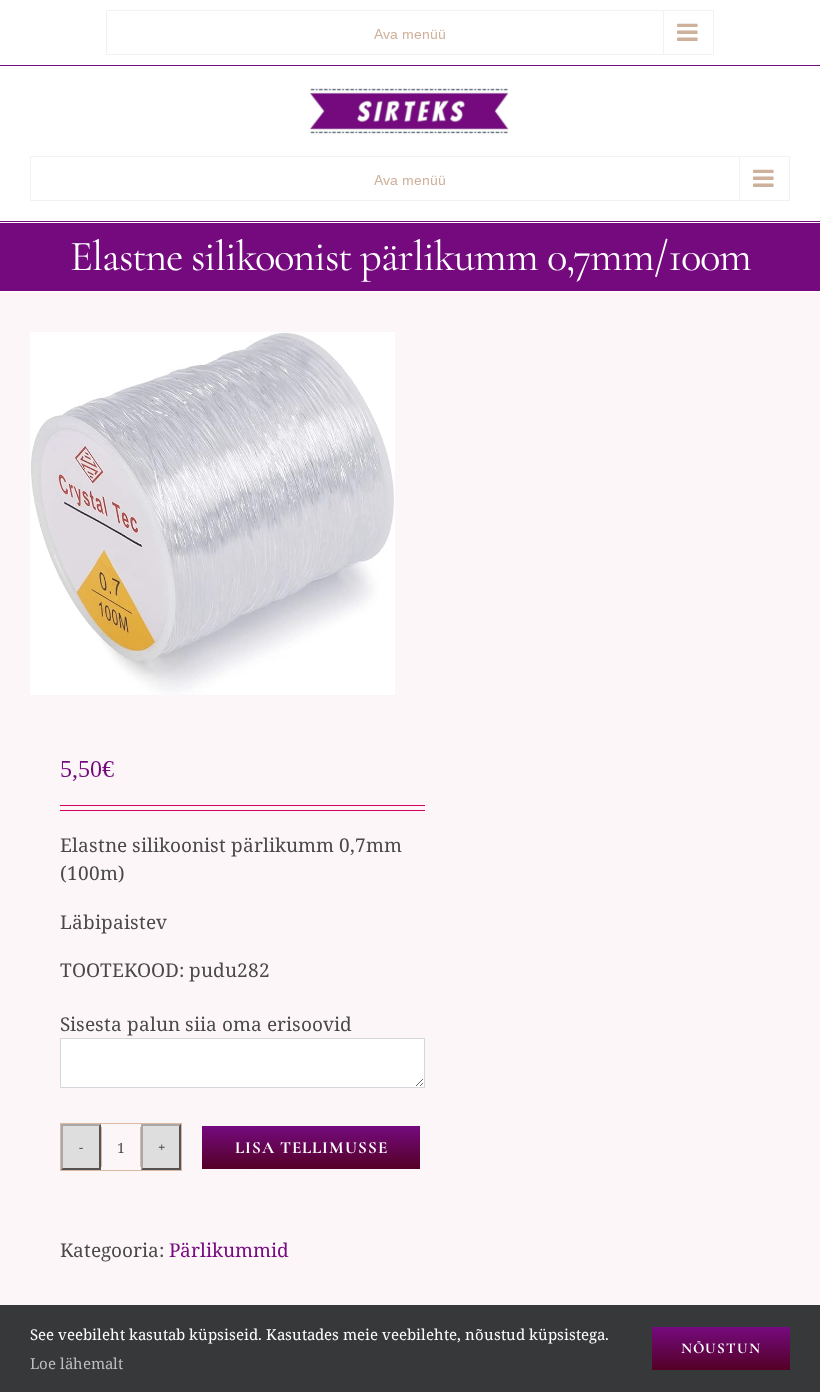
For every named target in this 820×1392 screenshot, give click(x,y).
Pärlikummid (229, 1250)
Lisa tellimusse (311, 1147)
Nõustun (721, 1348)
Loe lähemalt (76, 1363)
